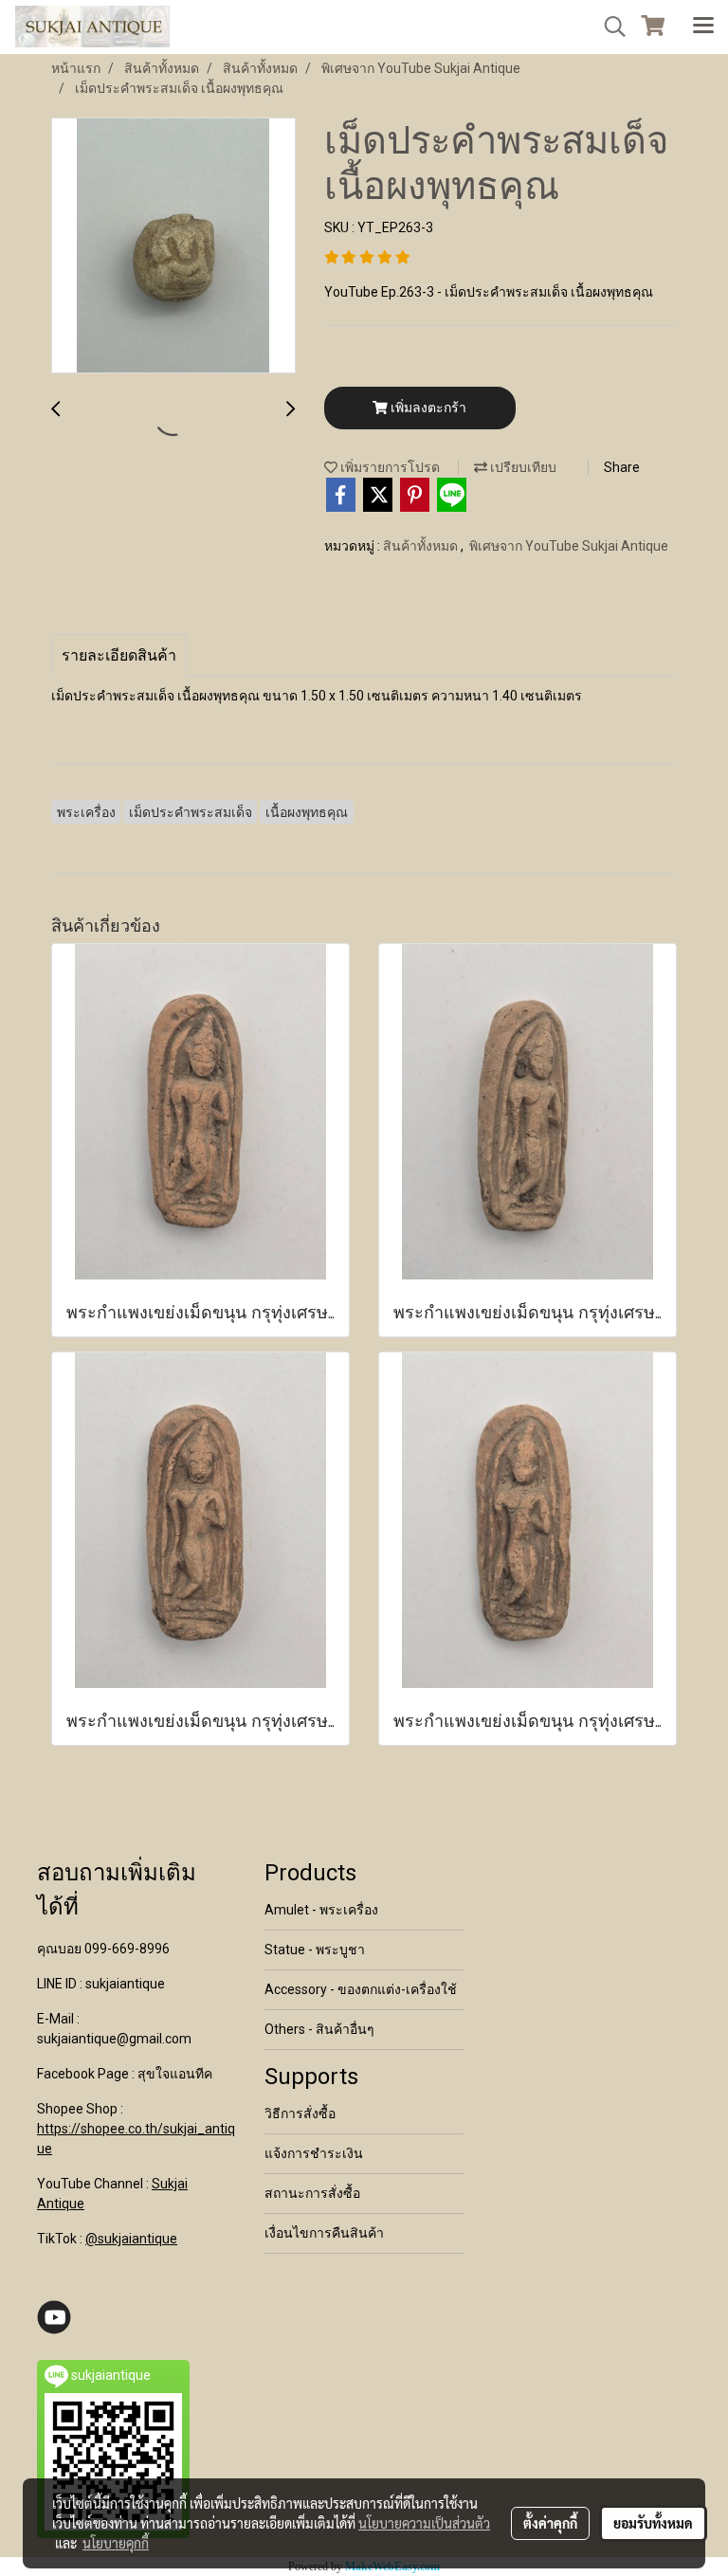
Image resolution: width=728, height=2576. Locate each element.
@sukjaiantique (131, 2239)
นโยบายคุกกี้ (116, 2543)
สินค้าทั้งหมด (422, 546)
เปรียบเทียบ (522, 467)
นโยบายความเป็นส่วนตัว (424, 2523)
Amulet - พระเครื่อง (321, 1910)
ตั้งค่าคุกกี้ (550, 2523)
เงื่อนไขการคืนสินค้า (324, 2233)
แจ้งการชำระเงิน (314, 2153)
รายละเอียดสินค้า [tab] (119, 655)
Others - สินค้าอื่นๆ (319, 2029)
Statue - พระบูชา (315, 1950)
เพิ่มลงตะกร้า (427, 408)
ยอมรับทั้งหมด (653, 2523)
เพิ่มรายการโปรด (389, 467)
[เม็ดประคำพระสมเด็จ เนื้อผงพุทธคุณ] (173, 246)
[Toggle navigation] (703, 27)
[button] (609, 27)
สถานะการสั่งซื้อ (312, 2193)
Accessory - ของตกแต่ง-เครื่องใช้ (361, 1989)
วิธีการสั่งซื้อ (300, 2113)
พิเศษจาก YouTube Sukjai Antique (569, 546)
